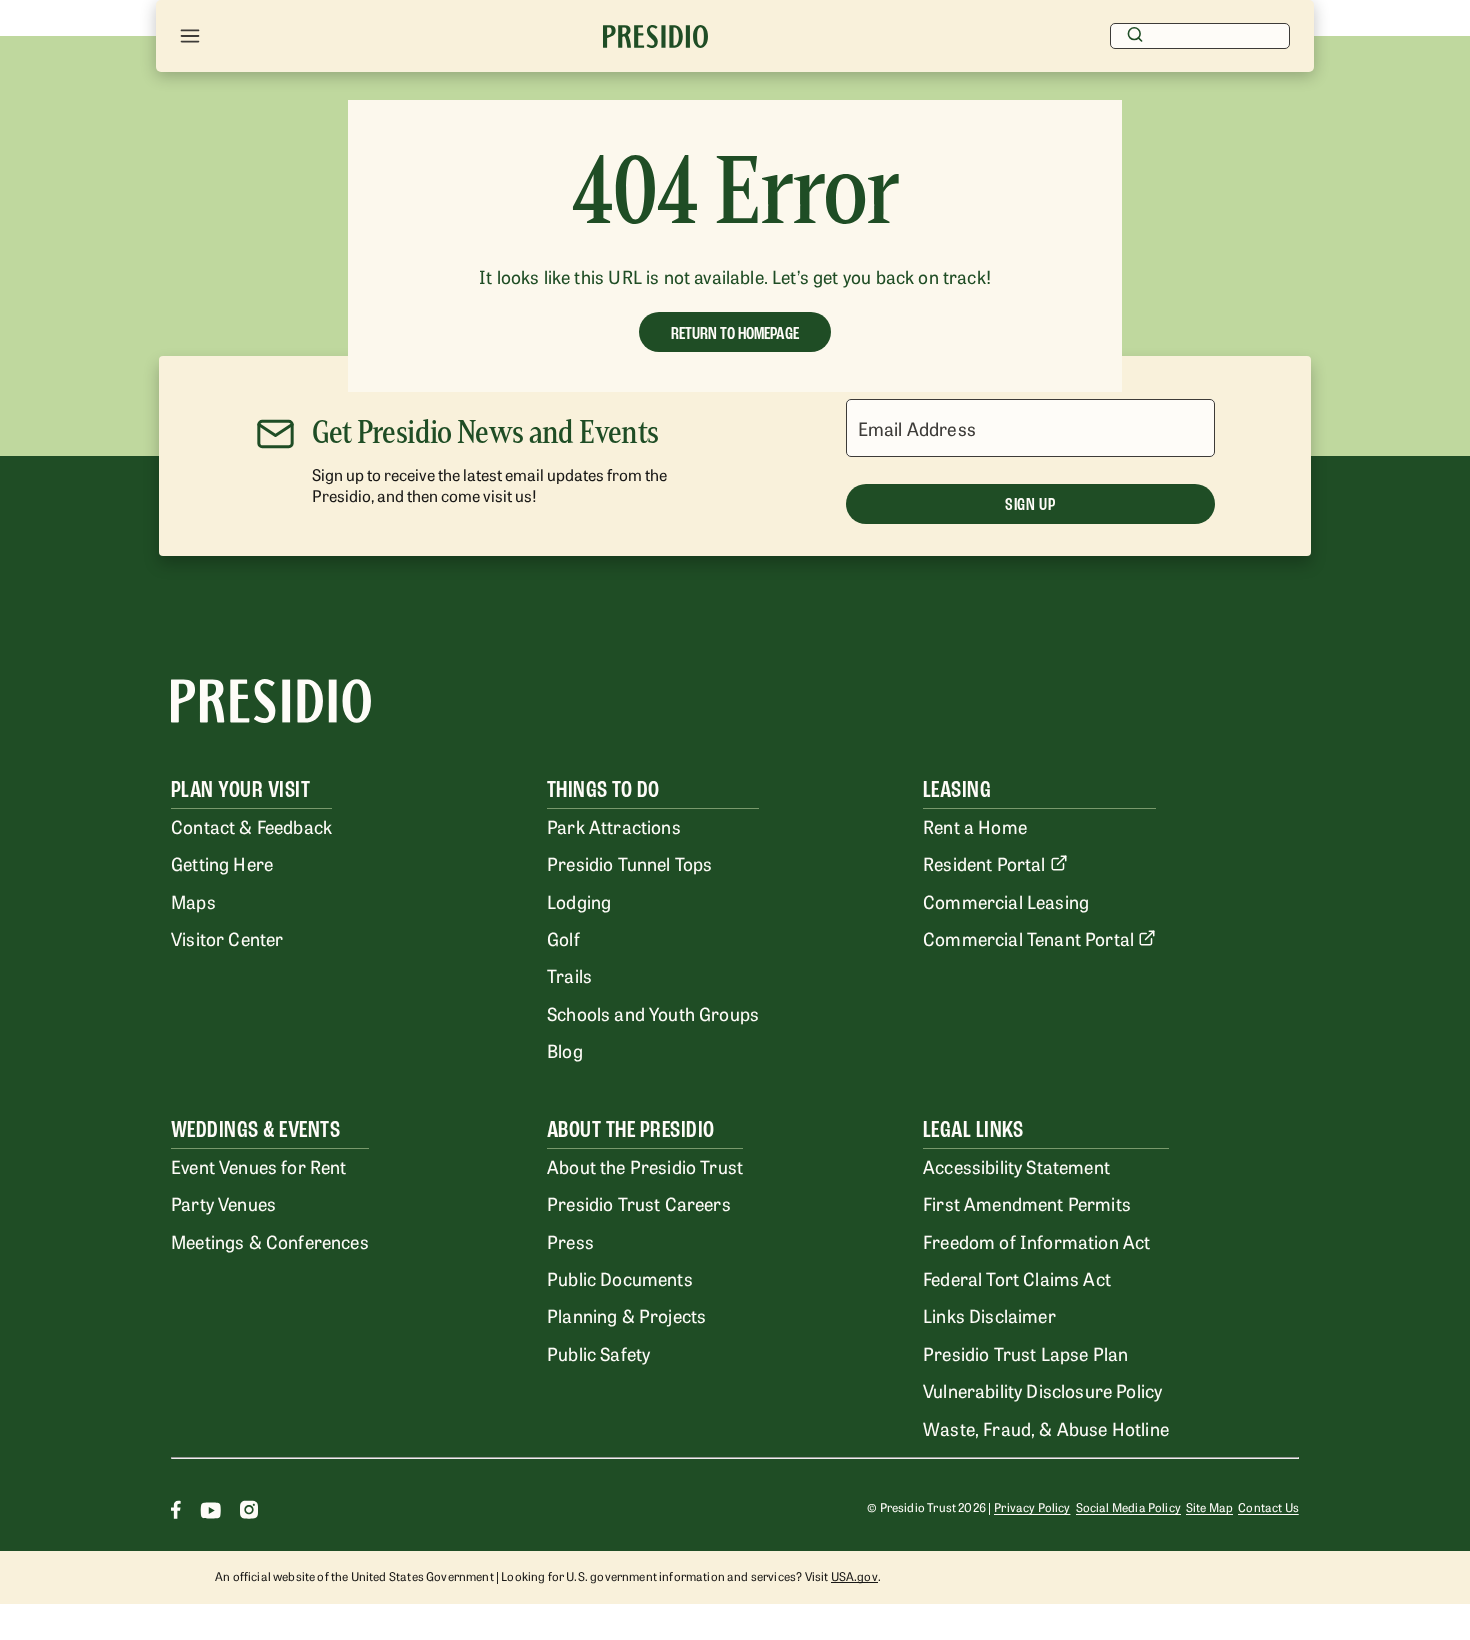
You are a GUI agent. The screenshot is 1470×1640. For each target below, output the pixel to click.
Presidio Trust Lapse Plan (1025, 1353)
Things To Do (603, 789)
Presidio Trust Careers (639, 1203)
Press (570, 1241)
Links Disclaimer (989, 1315)
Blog (565, 1050)
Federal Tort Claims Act (1017, 1278)
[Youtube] (210, 1512)
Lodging (579, 901)
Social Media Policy (1128, 1507)
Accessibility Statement (1016, 1166)
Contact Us (1268, 1507)
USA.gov (854, 1576)
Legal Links (973, 1129)
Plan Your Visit (240, 789)
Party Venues (223, 1203)
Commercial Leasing (1006, 901)
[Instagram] (249, 1512)
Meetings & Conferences (270, 1241)
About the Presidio (631, 1129)
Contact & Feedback (251, 826)
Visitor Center (227, 938)
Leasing (957, 789)
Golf (563, 938)
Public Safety (598, 1353)
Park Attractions (614, 826)
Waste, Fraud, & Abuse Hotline (1046, 1428)
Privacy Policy (1032, 1507)
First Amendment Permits (1027, 1203)
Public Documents (620, 1278)
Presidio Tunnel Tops (629, 863)
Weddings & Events (255, 1129)
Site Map (1209, 1507)
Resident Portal (984, 863)
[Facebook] (176, 1512)
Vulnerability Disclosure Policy (1042, 1390)
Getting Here (222, 863)
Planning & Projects (626, 1315)
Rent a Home (975, 826)
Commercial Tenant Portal (1028, 938)
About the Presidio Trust (645, 1166)
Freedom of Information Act (1036, 1241)
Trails (569, 975)
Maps (193, 901)
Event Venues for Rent (259, 1166)
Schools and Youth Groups (653, 1013)
